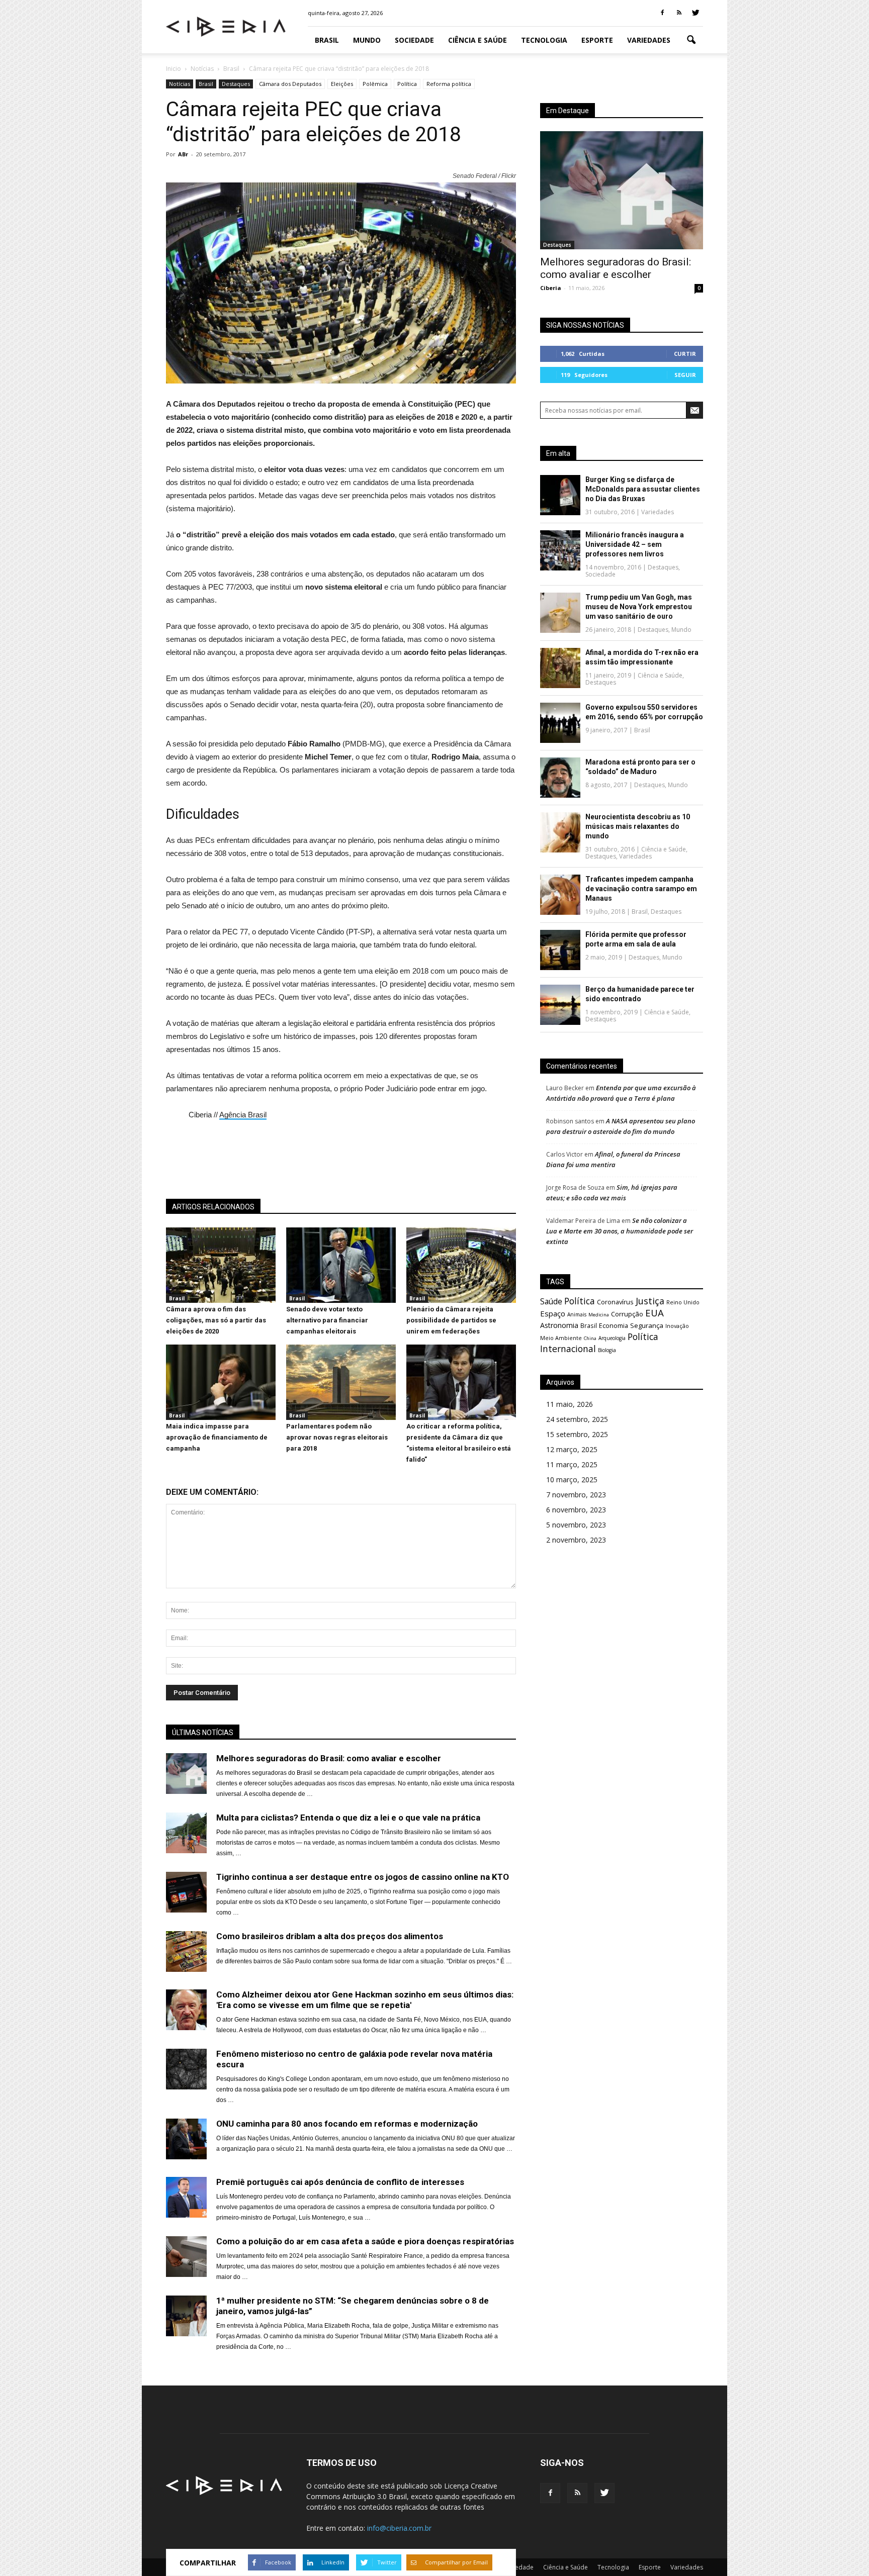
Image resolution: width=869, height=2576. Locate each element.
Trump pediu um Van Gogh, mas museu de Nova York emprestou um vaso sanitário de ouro (639, 607)
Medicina (599, 1315)
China (590, 1338)
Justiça (650, 1301)
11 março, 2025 (572, 1464)
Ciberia (551, 288)
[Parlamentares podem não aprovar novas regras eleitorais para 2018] (341, 1417)
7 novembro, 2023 (576, 1495)
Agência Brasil (243, 1115)
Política (407, 84)
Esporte (597, 40)
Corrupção (627, 1314)
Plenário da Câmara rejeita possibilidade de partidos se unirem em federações (451, 1320)
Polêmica (375, 84)
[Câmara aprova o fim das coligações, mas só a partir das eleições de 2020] (221, 1300)
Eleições (342, 84)
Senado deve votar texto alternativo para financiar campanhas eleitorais (327, 1320)
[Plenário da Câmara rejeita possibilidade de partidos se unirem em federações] (461, 1300)
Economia (614, 1326)
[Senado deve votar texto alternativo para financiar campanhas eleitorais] (341, 1300)
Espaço (553, 1313)
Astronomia (559, 1325)
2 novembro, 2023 (576, 1540)
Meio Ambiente (561, 1338)
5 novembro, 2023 (576, 1525)
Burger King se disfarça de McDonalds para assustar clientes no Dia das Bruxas (643, 489)
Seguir (685, 375)
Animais (577, 1314)
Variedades (649, 40)
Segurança (647, 1325)
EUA (655, 1313)
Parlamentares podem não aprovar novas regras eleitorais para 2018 (337, 1437)
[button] (691, 40)
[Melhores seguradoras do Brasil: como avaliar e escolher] (622, 190)
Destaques (236, 84)
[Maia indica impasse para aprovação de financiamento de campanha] (221, 1417)
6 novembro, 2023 (576, 1510)
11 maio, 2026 (570, 1404)
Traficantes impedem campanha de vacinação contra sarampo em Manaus (641, 889)
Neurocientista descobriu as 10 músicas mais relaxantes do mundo (638, 826)
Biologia (607, 1350)
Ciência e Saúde (477, 40)
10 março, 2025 (572, 1480)
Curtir (685, 354)
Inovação (677, 1326)
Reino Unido (683, 1302)
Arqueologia (612, 1338)
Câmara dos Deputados (290, 84)
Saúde (551, 1301)
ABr (183, 154)
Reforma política (449, 84)
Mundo (367, 40)
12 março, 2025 (572, 1449)
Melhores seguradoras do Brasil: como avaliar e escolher (616, 268)
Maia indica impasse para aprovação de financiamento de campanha (217, 1437)
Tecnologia (544, 40)
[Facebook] (662, 13)
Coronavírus (615, 1302)
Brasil (327, 40)
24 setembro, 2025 (577, 1419)
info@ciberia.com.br (399, 2528)
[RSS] (679, 13)
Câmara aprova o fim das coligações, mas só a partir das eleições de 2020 (216, 1320)
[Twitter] (696, 13)
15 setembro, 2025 (577, 1434)
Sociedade (414, 40)
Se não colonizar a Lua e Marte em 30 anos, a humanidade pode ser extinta (620, 1231)
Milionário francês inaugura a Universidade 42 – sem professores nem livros (635, 544)
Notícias (180, 84)
